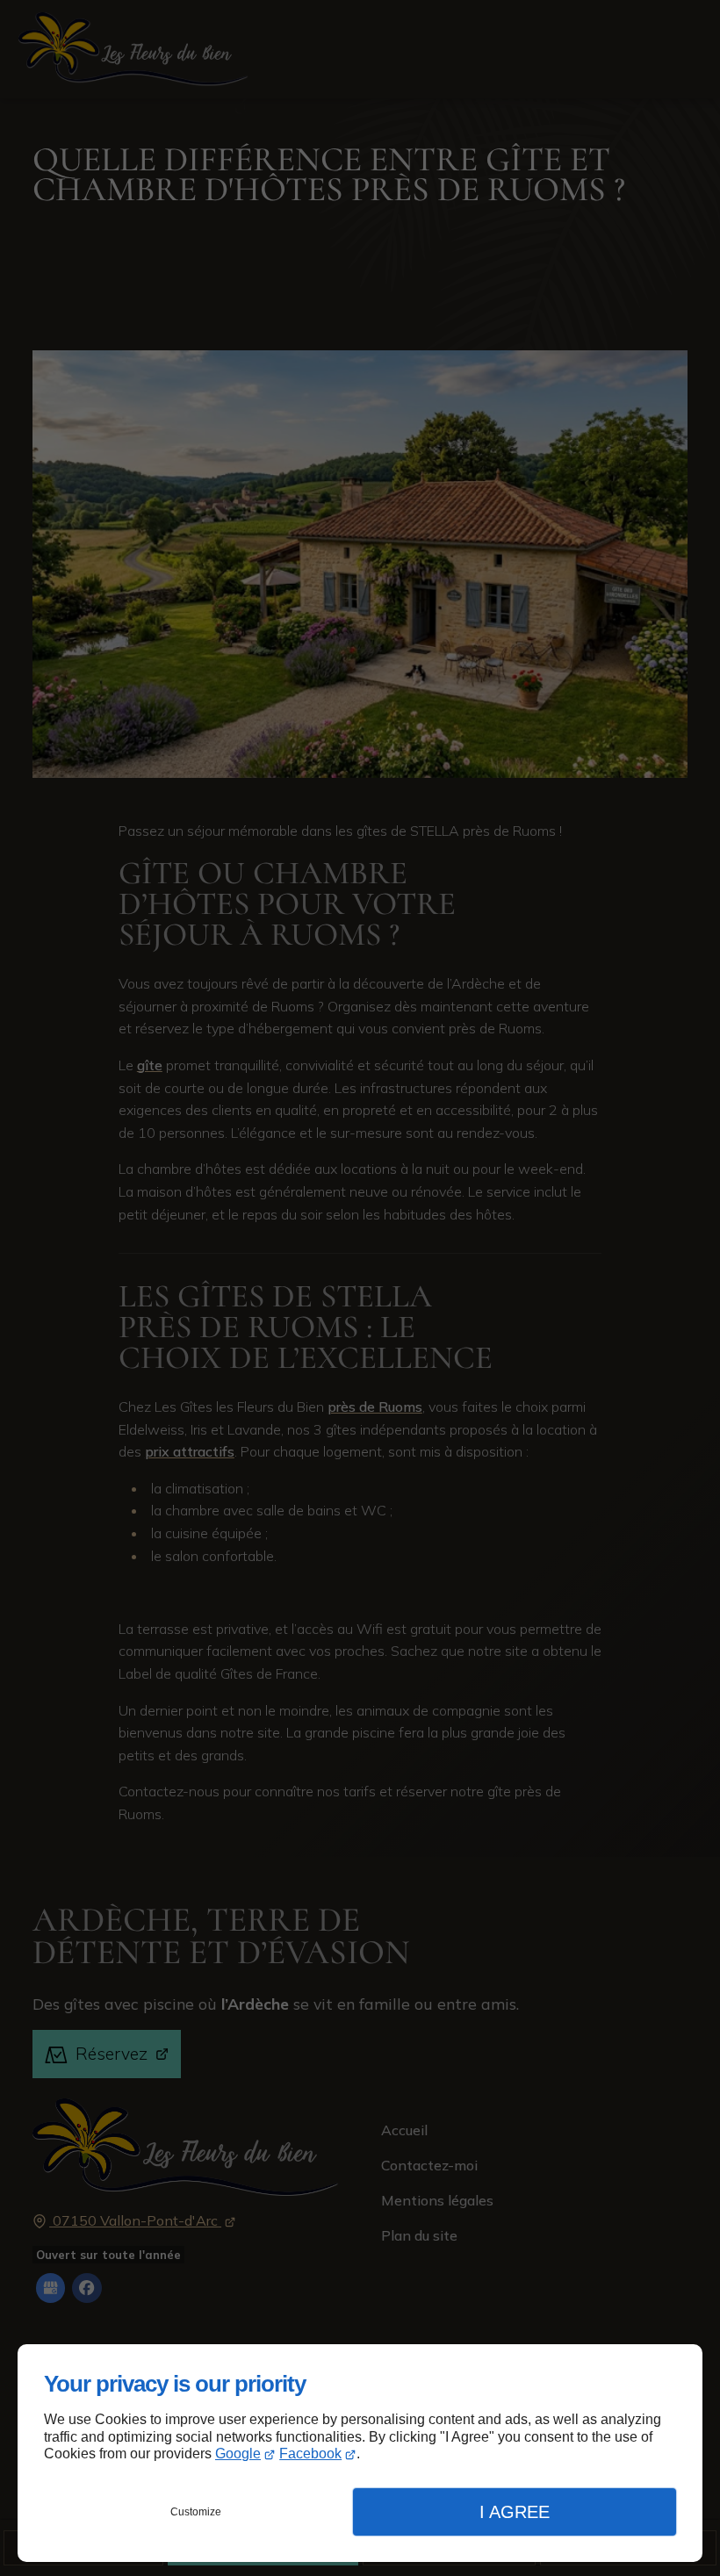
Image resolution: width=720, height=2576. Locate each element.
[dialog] (360, 2453)
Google (238, 2454)
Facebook (310, 2454)
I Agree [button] (515, 2512)
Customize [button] (196, 2512)
